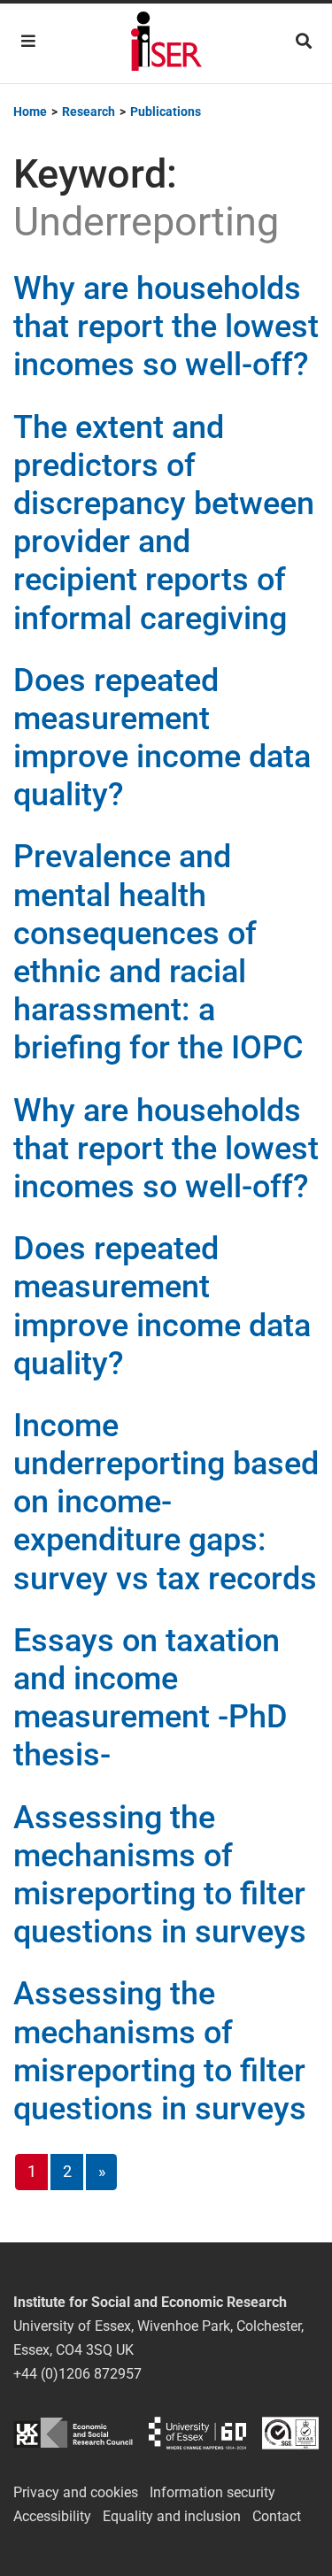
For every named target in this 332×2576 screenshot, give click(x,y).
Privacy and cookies (76, 2492)
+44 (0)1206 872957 (77, 2374)
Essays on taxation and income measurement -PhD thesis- (151, 1698)
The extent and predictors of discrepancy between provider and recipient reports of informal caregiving (164, 523)
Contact (277, 2516)
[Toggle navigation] (28, 41)
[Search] (304, 41)
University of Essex (197, 2433)
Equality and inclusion (172, 2516)
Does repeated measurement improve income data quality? (162, 738)
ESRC (73, 2433)
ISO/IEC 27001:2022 (290, 2433)
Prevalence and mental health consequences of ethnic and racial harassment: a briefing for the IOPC (158, 952)
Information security (212, 2492)
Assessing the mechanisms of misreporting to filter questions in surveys (160, 1875)
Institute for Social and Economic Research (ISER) (166, 43)
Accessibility (52, 2516)
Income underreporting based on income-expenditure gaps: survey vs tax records (166, 1502)
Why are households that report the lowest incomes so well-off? (166, 327)
